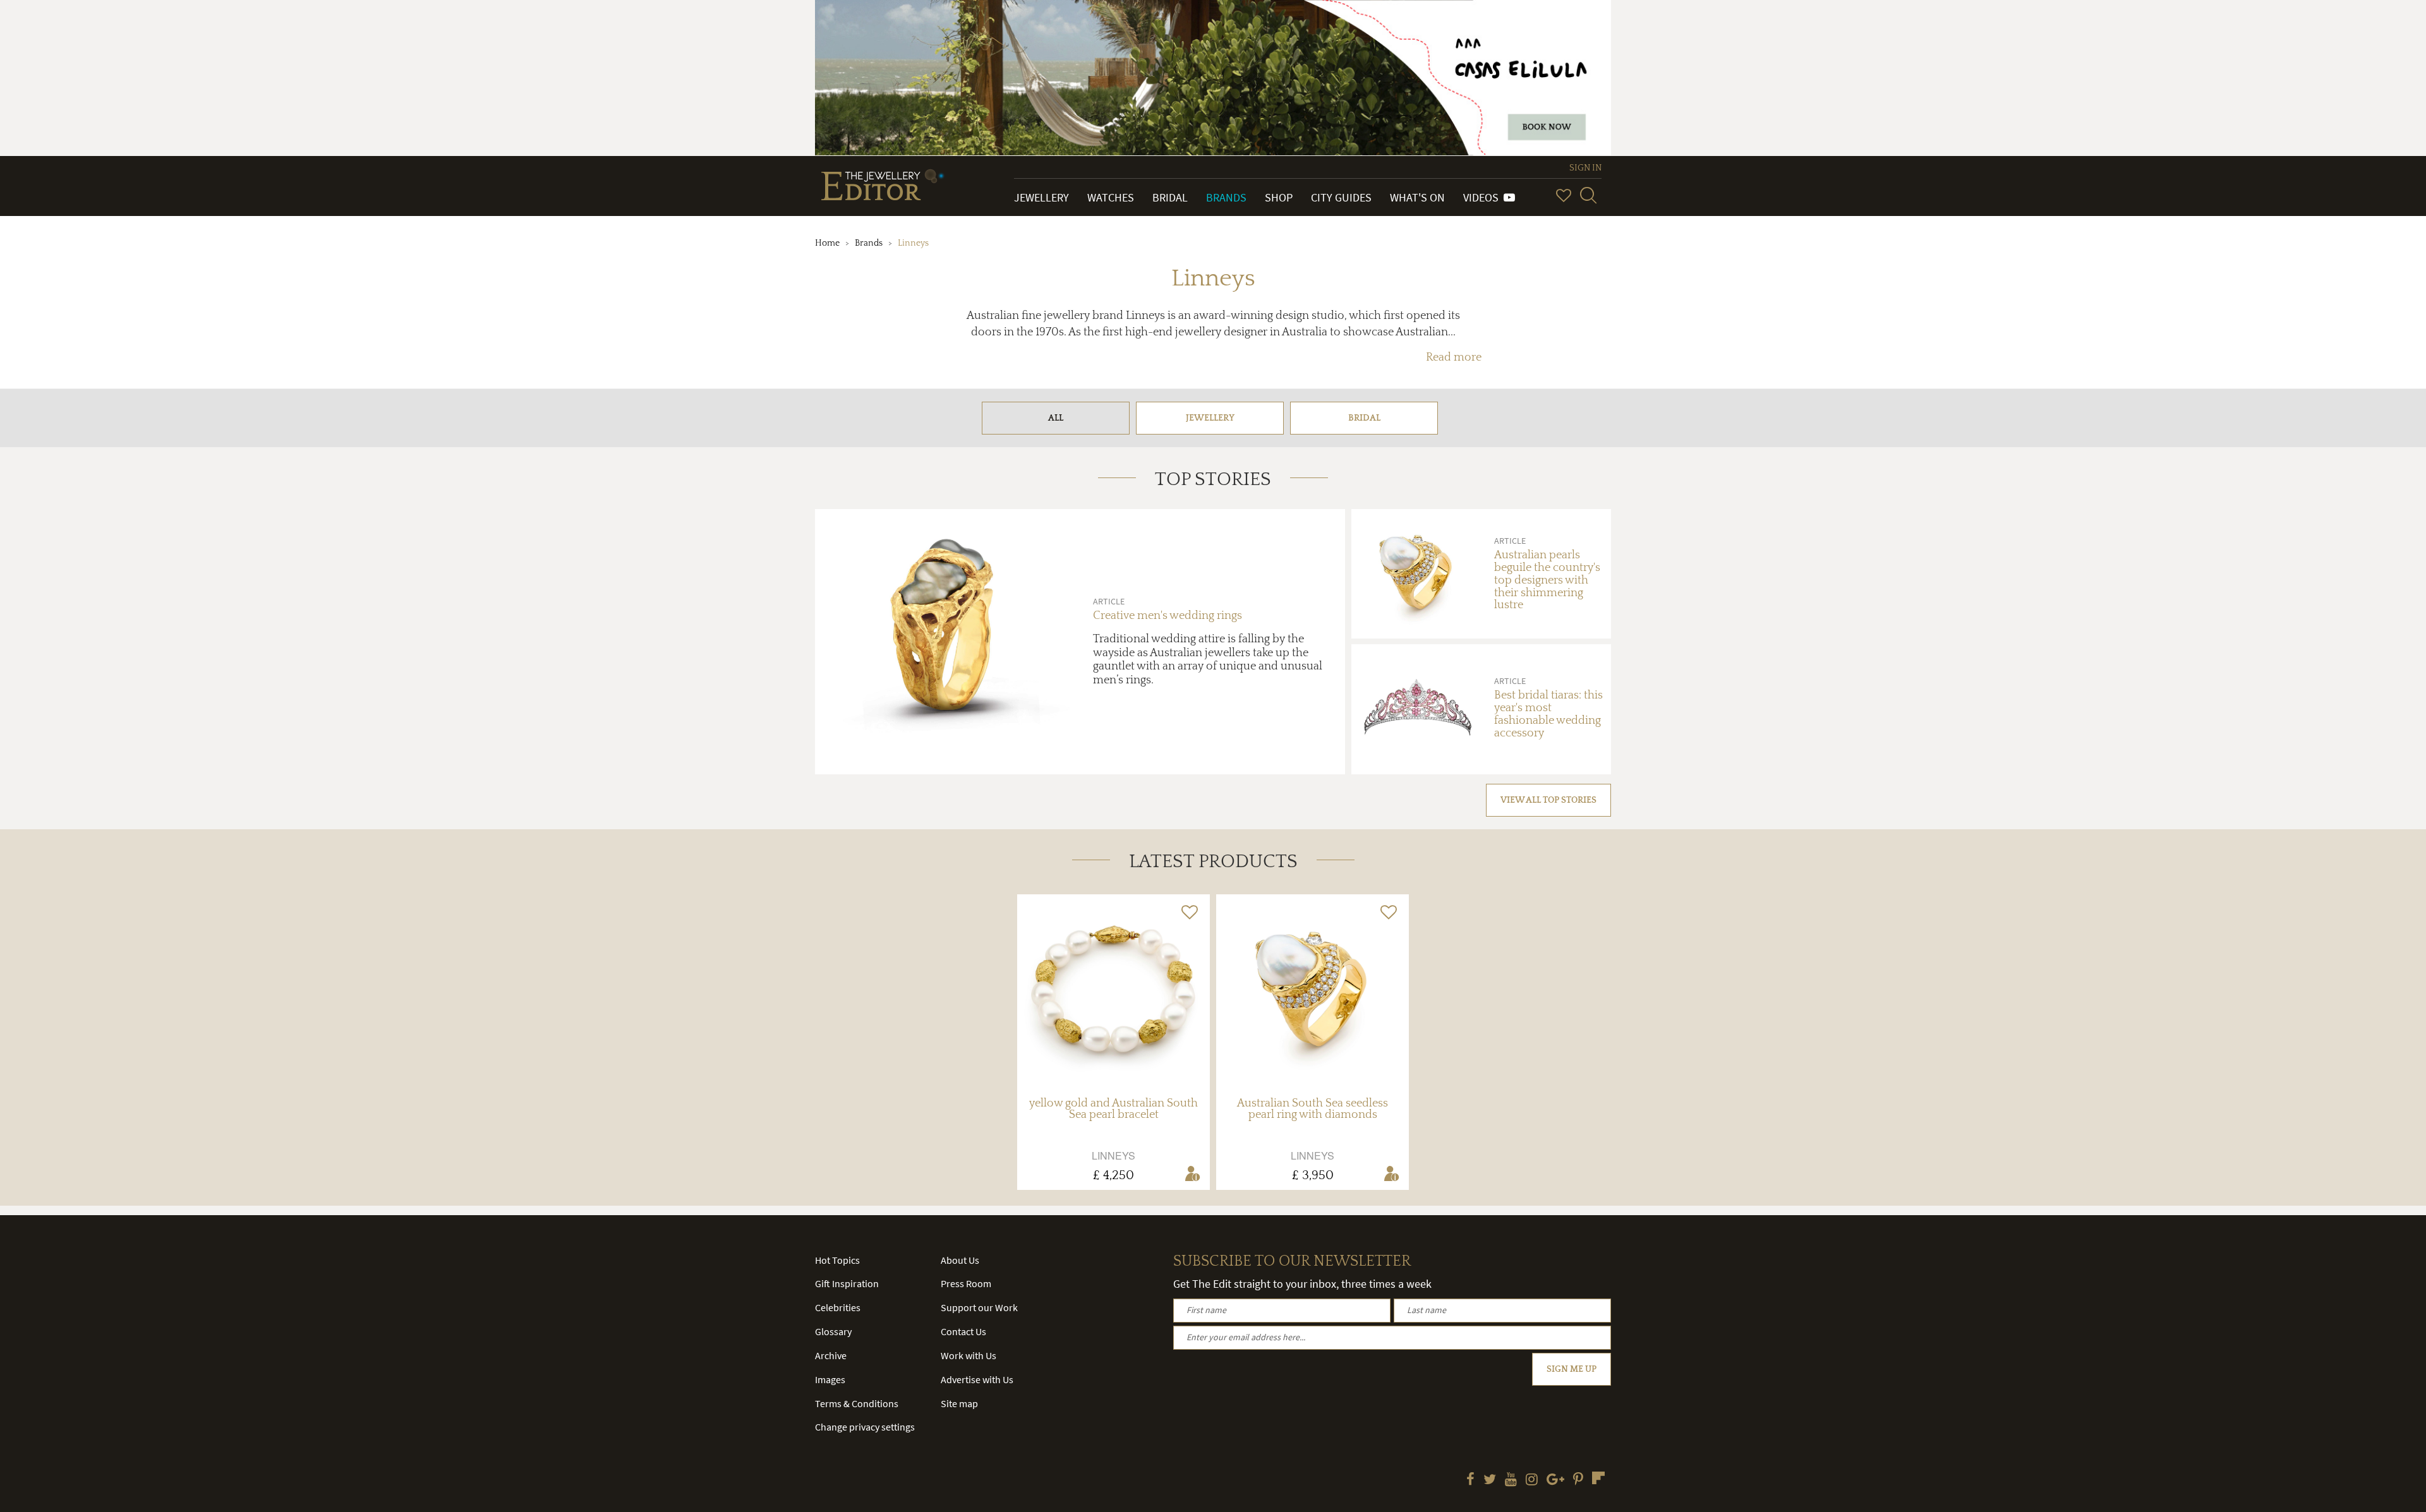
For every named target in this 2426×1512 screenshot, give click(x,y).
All (1056, 418)
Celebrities (838, 1307)
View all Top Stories (1548, 800)
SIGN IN (1585, 168)
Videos (1483, 197)
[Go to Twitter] (1490, 1480)
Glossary (833, 1331)
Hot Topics (837, 1260)
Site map (959, 1403)
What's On (1417, 197)
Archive (831, 1355)
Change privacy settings (865, 1427)
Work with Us (969, 1355)
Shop (1279, 197)
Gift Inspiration (847, 1283)
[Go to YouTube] (1511, 1480)
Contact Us (963, 1331)
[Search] (1588, 195)
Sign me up (1572, 1369)
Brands (1226, 197)
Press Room (966, 1283)
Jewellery (1041, 197)
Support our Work (979, 1307)
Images (830, 1379)
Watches (1111, 197)
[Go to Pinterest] (1578, 1480)
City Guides (1341, 197)
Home (827, 243)
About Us (960, 1260)
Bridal (1170, 197)
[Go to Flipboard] (1598, 1478)
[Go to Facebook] (1470, 1480)
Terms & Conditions (857, 1403)
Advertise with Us (977, 1379)
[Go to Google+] (1555, 1480)
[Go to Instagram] (1532, 1480)
